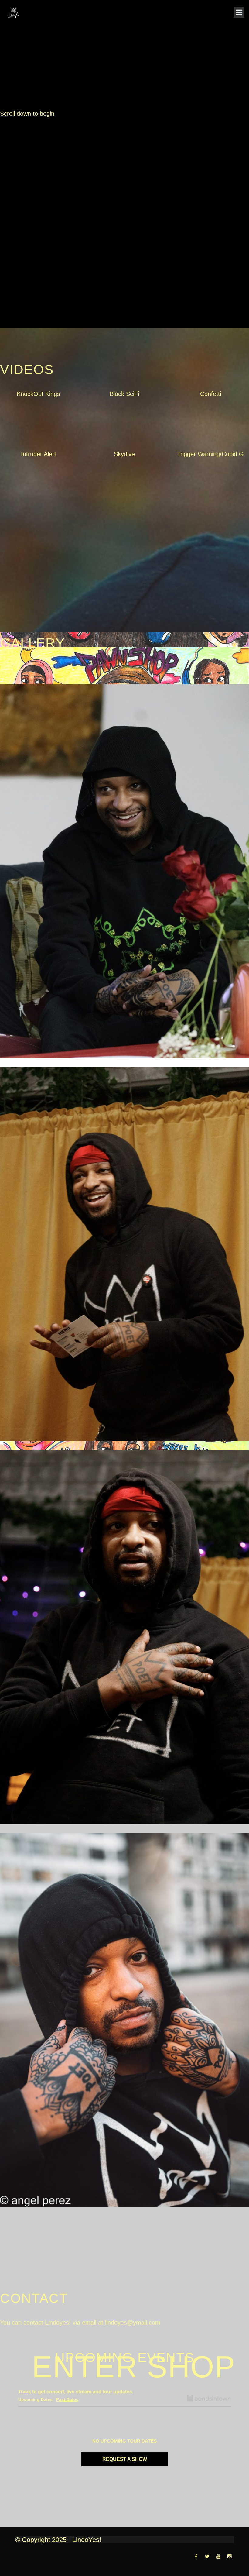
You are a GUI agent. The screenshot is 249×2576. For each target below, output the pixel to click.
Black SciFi (124, 394)
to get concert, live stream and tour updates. (76, 2392)
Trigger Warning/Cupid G (210, 454)
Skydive (124, 454)
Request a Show (125, 2459)
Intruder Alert (39, 454)
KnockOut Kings (38, 394)
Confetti (211, 394)
